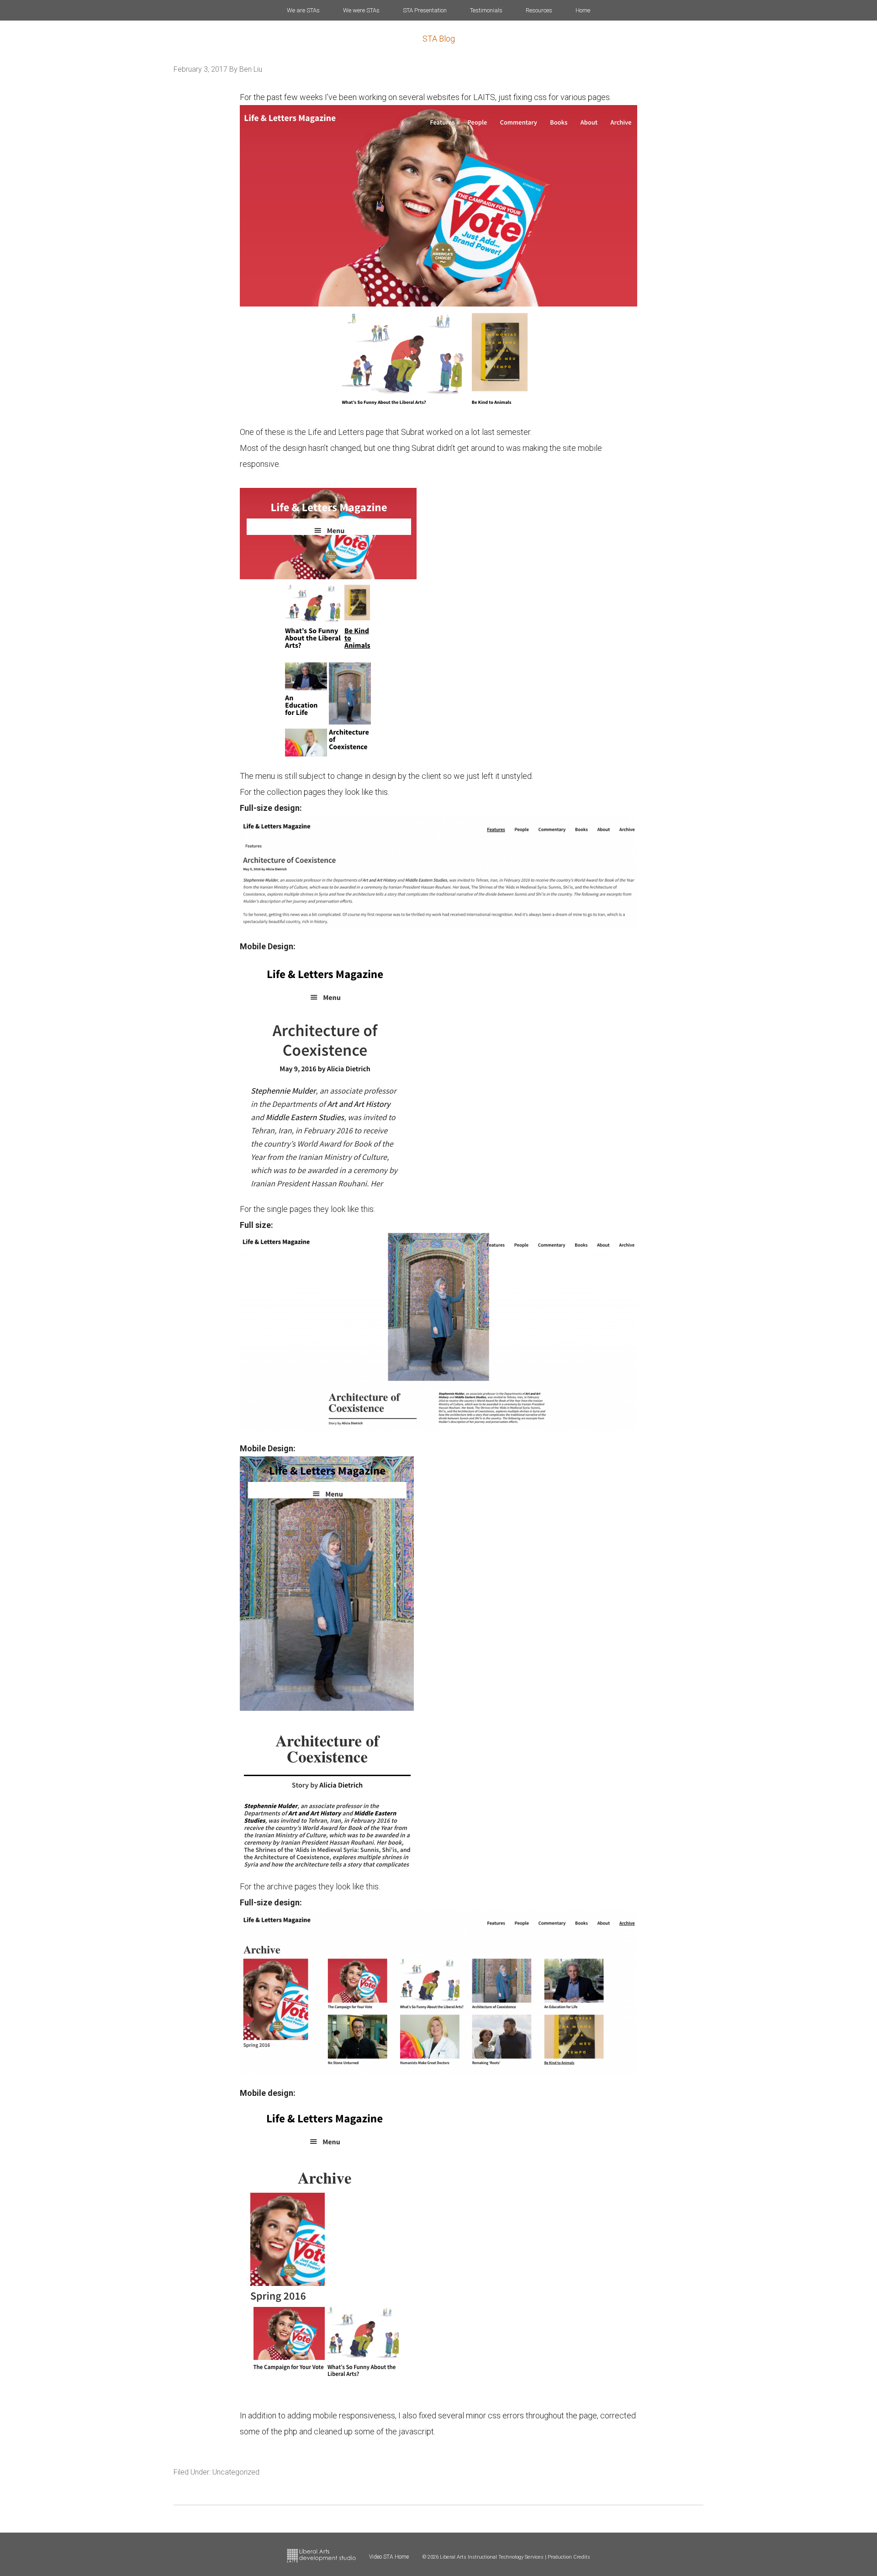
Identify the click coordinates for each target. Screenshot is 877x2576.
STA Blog (439, 39)
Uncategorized (236, 2472)
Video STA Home (389, 2557)
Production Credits (569, 2557)
